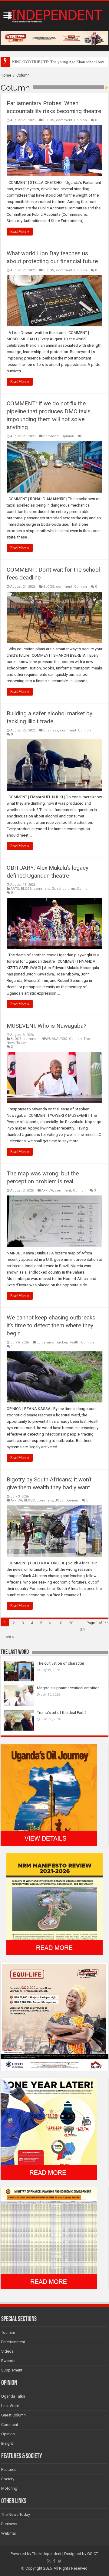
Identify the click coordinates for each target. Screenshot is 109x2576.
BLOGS (49, 120)
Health (74, 1342)
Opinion (81, 120)
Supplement (12, 2370)
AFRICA (47, 1190)
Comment (10, 2425)
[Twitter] (60, 2561)
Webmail (9, 2533)
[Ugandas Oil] (49, 1795)
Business (51, 730)
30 (82, 1630)
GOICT (93, 2554)
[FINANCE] (49, 2238)
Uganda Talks (13, 2396)
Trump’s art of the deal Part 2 (62, 1713)
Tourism (8, 2332)
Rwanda (8, 2361)
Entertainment (13, 2342)
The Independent (47, 2554)
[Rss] (49, 2561)
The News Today (16, 2514)
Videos (7, 2351)
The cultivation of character (61, 1663)
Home (6, 75)
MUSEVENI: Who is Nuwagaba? (46, 1026)
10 (60, 1623)
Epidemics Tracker (52, 1342)
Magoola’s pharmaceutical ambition (68, 1688)
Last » (9, 1637)
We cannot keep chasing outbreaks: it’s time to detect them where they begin (52, 1325)
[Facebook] (54, 2561)
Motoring (9, 2488)
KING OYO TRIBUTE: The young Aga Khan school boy (58, 62)
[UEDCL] (49, 2129)
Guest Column (13, 2415)
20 (71, 1623)
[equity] (54, 2016)
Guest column (63, 889)
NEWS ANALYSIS (54, 1039)
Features (9, 2469)
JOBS (59, 1500)
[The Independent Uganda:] (54, 15)
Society (8, 2479)
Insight (7, 2443)
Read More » (20, 232)
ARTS (15, 889)
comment (64, 120)
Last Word (10, 2406)
